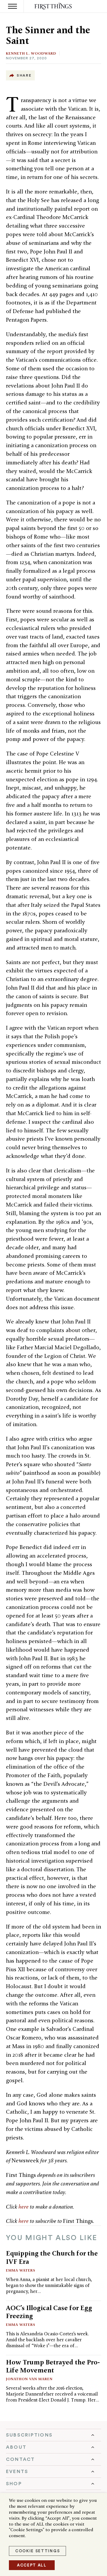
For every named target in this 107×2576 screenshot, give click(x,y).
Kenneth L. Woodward (31, 53)
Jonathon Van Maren (29, 2379)
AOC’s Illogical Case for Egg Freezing (49, 2312)
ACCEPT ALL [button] (32, 2565)
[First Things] (54, 6)
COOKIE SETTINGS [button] (37, 2551)
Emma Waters (21, 2270)
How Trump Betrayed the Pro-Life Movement (53, 2366)
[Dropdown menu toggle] (53, 2435)
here (23, 2207)
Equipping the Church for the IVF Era (52, 2257)
